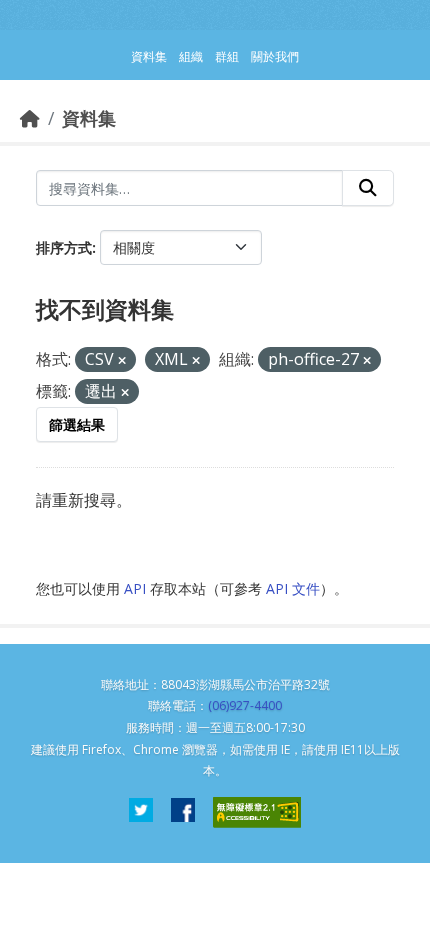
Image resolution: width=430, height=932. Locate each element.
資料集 (89, 118)
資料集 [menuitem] (149, 56)
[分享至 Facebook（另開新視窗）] (183, 812)
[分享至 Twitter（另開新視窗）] (141, 812)
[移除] (122, 360)
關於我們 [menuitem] (275, 56)
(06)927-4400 (245, 705)
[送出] (368, 188)
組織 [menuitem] (191, 56)
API (135, 588)
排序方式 (64, 247)
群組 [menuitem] (227, 56)
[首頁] (30, 118)
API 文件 (293, 588)
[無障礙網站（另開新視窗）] (257, 812)
